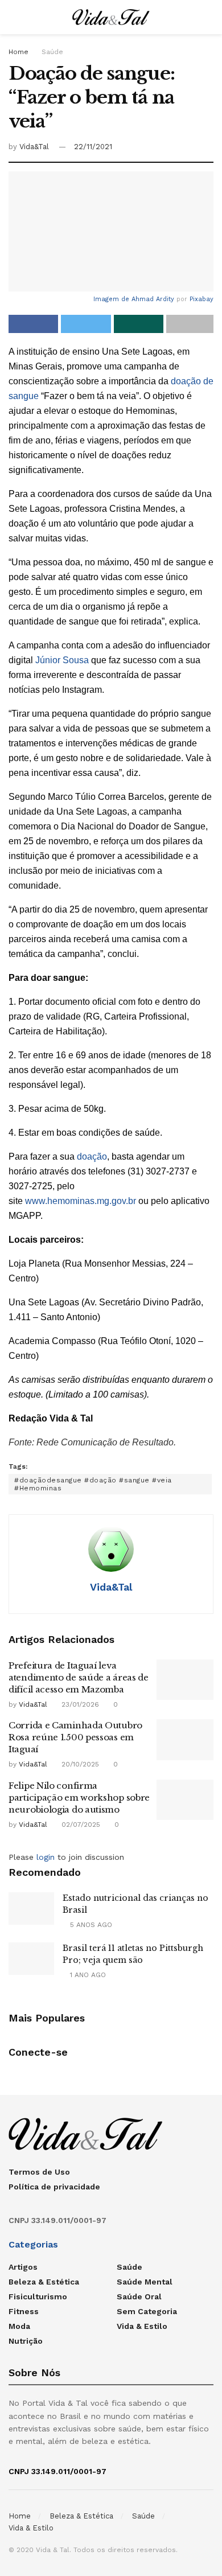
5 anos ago (90, 1925)
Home (18, 52)
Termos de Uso (39, 2172)
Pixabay (202, 299)
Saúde (52, 52)
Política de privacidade (54, 2187)
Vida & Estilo (142, 2326)
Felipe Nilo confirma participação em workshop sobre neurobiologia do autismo (79, 1798)
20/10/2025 (79, 1764)
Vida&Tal (34, 147)
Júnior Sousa (62, 660)
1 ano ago (87, 1975)
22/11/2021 (93, 147)
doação (92, 1156)
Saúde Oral (139, 2296)
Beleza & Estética (44, 2282)
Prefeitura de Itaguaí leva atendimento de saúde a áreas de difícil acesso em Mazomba (79, 1677)
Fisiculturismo (38, 2296)
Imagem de (112, 299)
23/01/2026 (79, 1704)
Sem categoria (147, 2311)
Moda (19, 2326)
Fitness (24, 2311)
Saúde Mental (145, 2282)
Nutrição (26, 2341)
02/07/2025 (80, 1825)
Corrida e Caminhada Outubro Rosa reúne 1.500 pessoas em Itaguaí (75, 1737)
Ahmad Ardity (153, 299)
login (46, 1857)
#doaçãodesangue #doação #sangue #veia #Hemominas (93, 1484)
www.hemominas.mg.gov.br (81, 1201)
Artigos (23, 2267)
